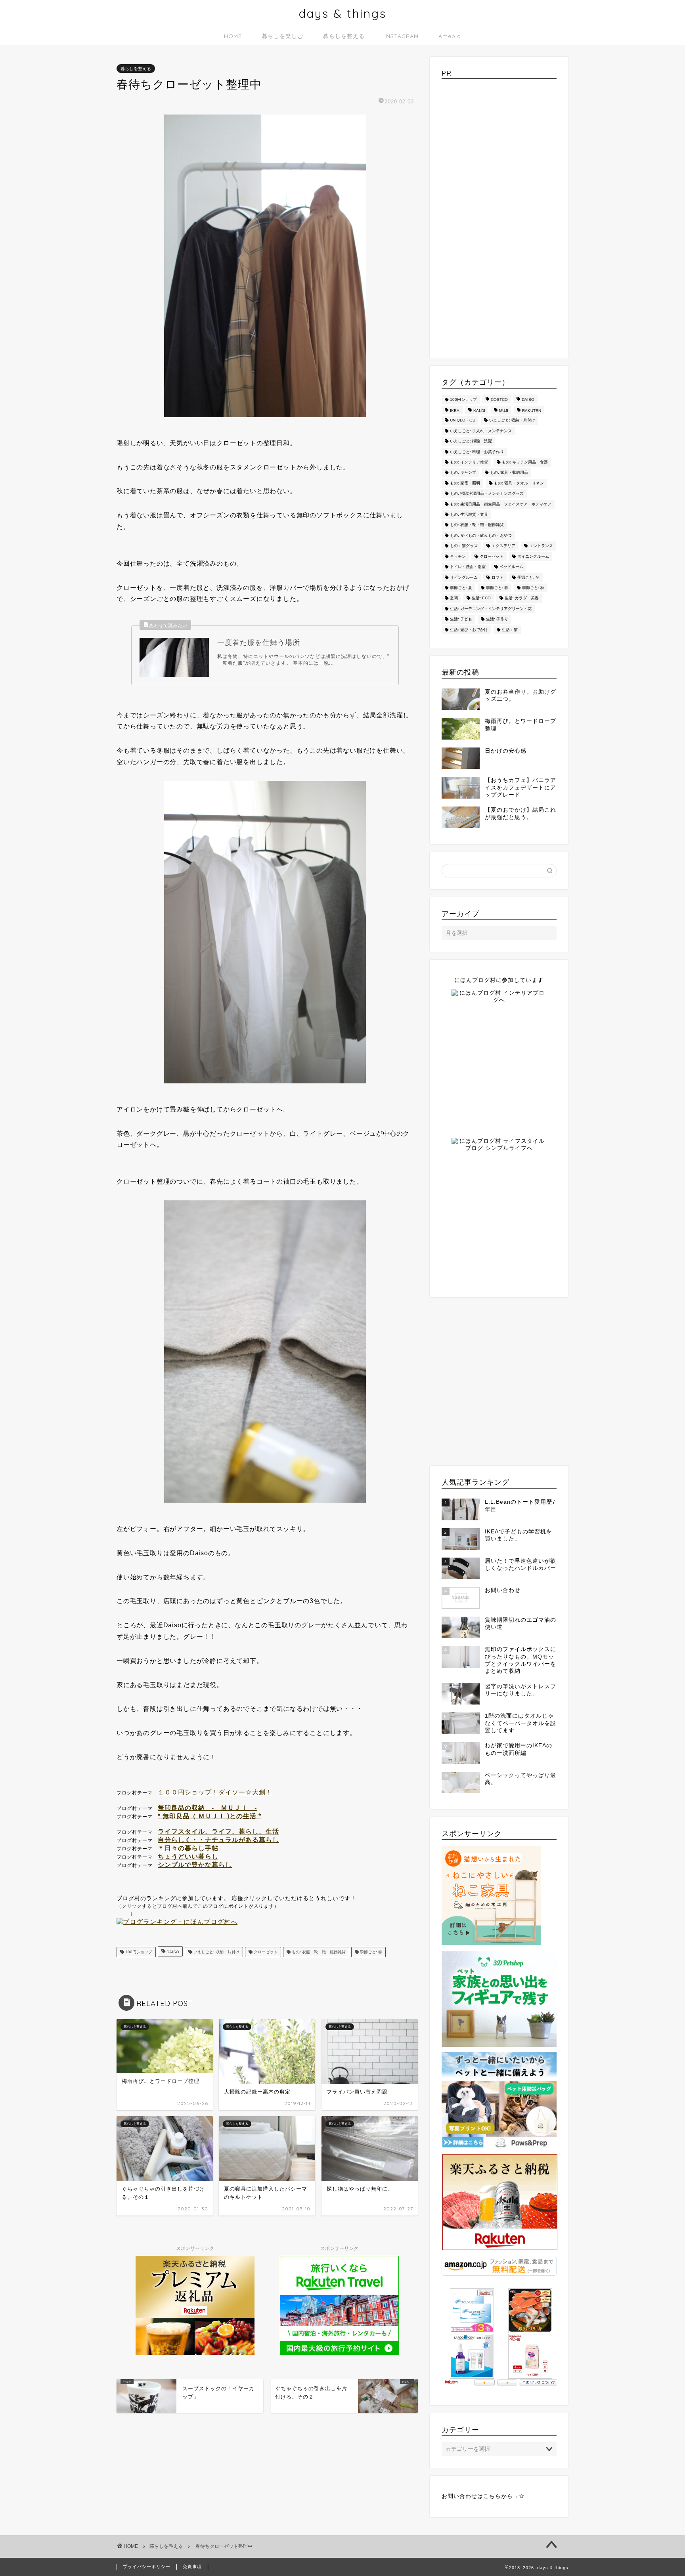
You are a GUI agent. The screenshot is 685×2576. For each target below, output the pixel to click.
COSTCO (499, 399)
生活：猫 (510, 630)
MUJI (504, 411)
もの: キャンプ (463, 473)
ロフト (497, 577)
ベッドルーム (511, 567)
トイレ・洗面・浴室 (468, 567)
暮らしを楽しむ (282, 36)
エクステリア (503, 546)
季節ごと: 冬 (528, 577)
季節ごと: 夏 (461, 588)
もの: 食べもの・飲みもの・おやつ (481, 535)
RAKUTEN (532, 411)
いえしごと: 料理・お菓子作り (477, 452)
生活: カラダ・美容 (522, 598)
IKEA (455, 411)
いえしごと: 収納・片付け (216, 1952)
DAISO (172, 1952)
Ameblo (450, 36)
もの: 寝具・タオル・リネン (519, 483)
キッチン (458, 556)
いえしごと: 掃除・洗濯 (471, 441)
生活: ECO (481, 598)
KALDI (479, 411)
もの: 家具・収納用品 (509, 473)
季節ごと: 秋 (533, 588)
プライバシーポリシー (147, 2566)
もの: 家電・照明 (465, 483)
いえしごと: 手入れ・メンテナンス (481, 431)
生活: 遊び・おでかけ (469, 630)
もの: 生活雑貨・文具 (469, 514)
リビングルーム (464, 577)
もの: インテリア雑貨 (469, 462)
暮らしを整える (344, 36)
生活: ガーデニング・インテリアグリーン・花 (491, 609)
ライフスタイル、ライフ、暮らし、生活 (218, 1831)
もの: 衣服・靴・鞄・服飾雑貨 (318, 1952)
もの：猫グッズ (464, 546)
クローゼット (265, 1952)
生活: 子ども (461, 619)
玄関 (454, 598)
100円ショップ (138, 1952)
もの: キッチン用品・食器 (525, 462)
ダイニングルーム (533, 556)
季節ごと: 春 (370, 1952)
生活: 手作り (497, 619)
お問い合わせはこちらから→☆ (483, 2496)
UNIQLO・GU (463, 420)
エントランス (541, 546)
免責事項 (192, 2566)
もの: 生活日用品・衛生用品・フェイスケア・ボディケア (501, 504)
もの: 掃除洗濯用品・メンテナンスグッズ (487, 494)
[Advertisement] (499, 215)
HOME (233, 36)
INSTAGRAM (402, 36)
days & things (343, 13)
